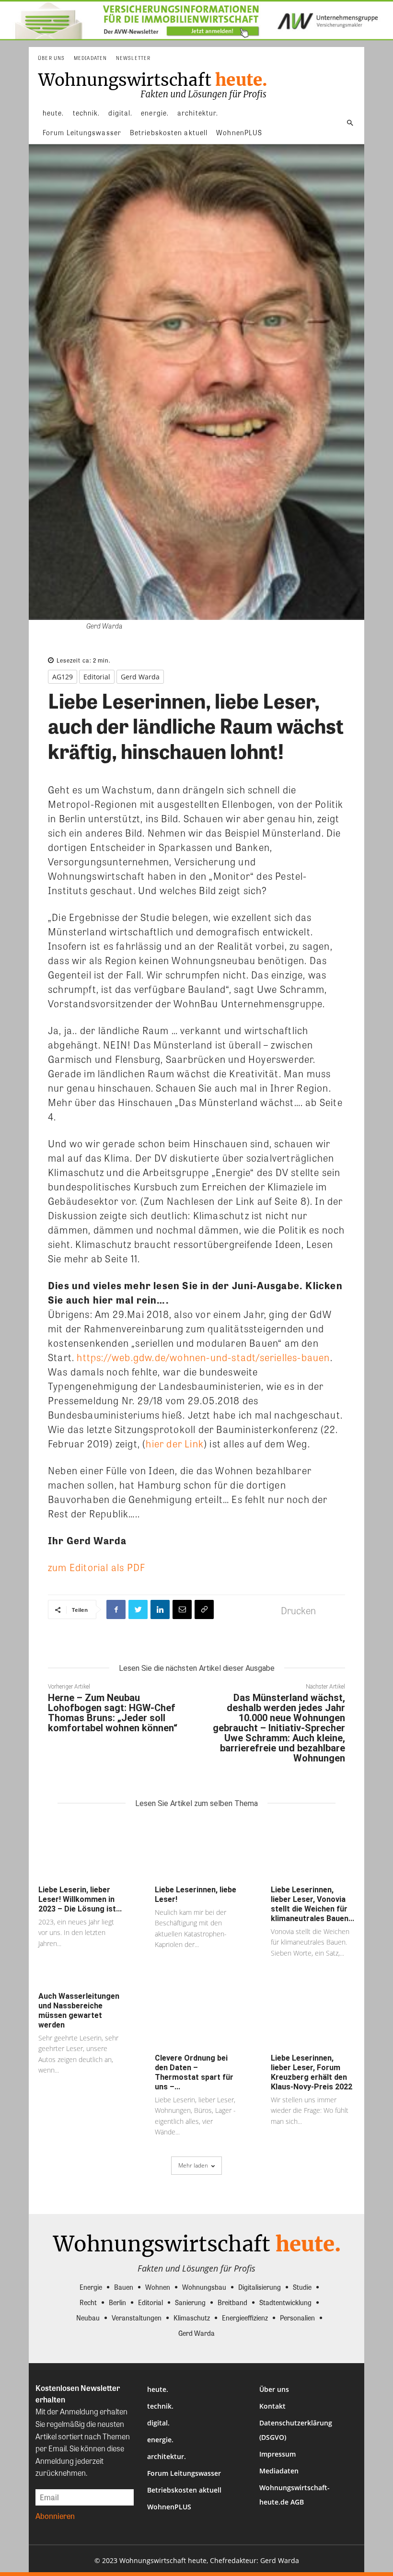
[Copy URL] (204, 1609)
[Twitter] (138, 1609)
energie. (160, 2440)
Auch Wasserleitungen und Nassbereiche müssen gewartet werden (79, 2011)
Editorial (97, 677)
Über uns (274, 2389)
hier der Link (175, 1443)
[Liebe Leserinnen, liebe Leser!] (197, 1850)
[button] (350, 123)
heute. (158, 2389)
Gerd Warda (140, 677)
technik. (160, 2406)
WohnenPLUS (169, 2507)
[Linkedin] (160, 1609)
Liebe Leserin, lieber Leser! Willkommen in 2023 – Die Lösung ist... (80, 1899)
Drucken (298, 1610)
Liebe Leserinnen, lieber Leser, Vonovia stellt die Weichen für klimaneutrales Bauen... (312, 1904)
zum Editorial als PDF (97, 1567)
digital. (158, 2423)
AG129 (63, 677)
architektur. (167, 2456)
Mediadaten (279, 2471)
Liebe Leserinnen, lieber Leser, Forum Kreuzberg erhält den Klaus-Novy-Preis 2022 (312, 2072)
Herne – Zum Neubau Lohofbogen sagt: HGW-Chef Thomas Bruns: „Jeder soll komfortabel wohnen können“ (113, 1713)
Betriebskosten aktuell (184, 2490)
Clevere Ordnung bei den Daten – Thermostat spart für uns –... (194, 2072)
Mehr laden (193, 2165)
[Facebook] (116, 1609)
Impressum (277, 2454)
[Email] (182, 1609)
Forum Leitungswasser (184, 2473)
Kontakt (272, 2406)
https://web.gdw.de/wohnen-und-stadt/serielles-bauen (203, 1357)
